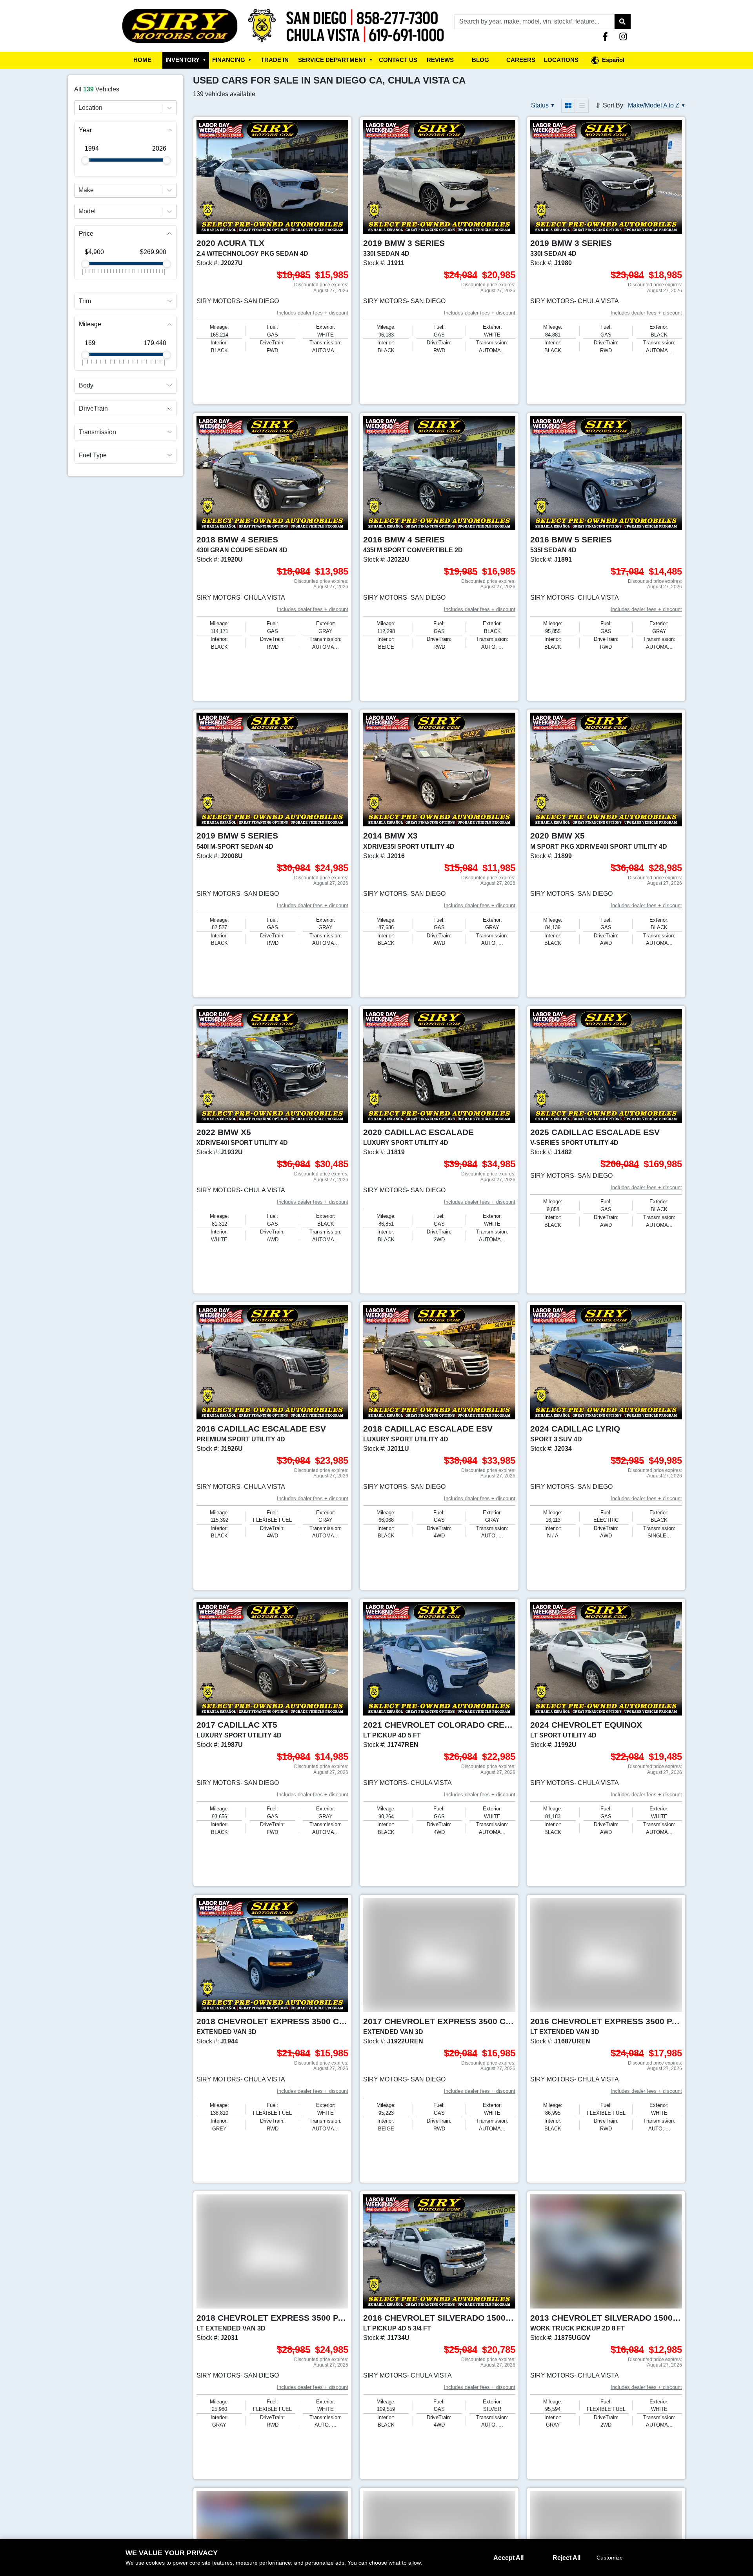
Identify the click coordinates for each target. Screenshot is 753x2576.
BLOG (480, 60)
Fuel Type (93, 455)
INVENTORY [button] (186, 60)
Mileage (90, 325)
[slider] (85, 160)
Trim (85, 301)
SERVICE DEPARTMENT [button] (335, 60)
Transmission (97, 432)
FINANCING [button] (232, 60)
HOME (142, 60)
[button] (622, 22)
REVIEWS (440, 60)
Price (86, 234)
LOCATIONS (561, 60)
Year (85, 130)
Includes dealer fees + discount (313, 313)
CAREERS (521, 60)
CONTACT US (398, 60)
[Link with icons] (607, 36)
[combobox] (79, 108)
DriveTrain (93, 409)
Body (86, 386)
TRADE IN (275, 60)
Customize (610, 2558)
